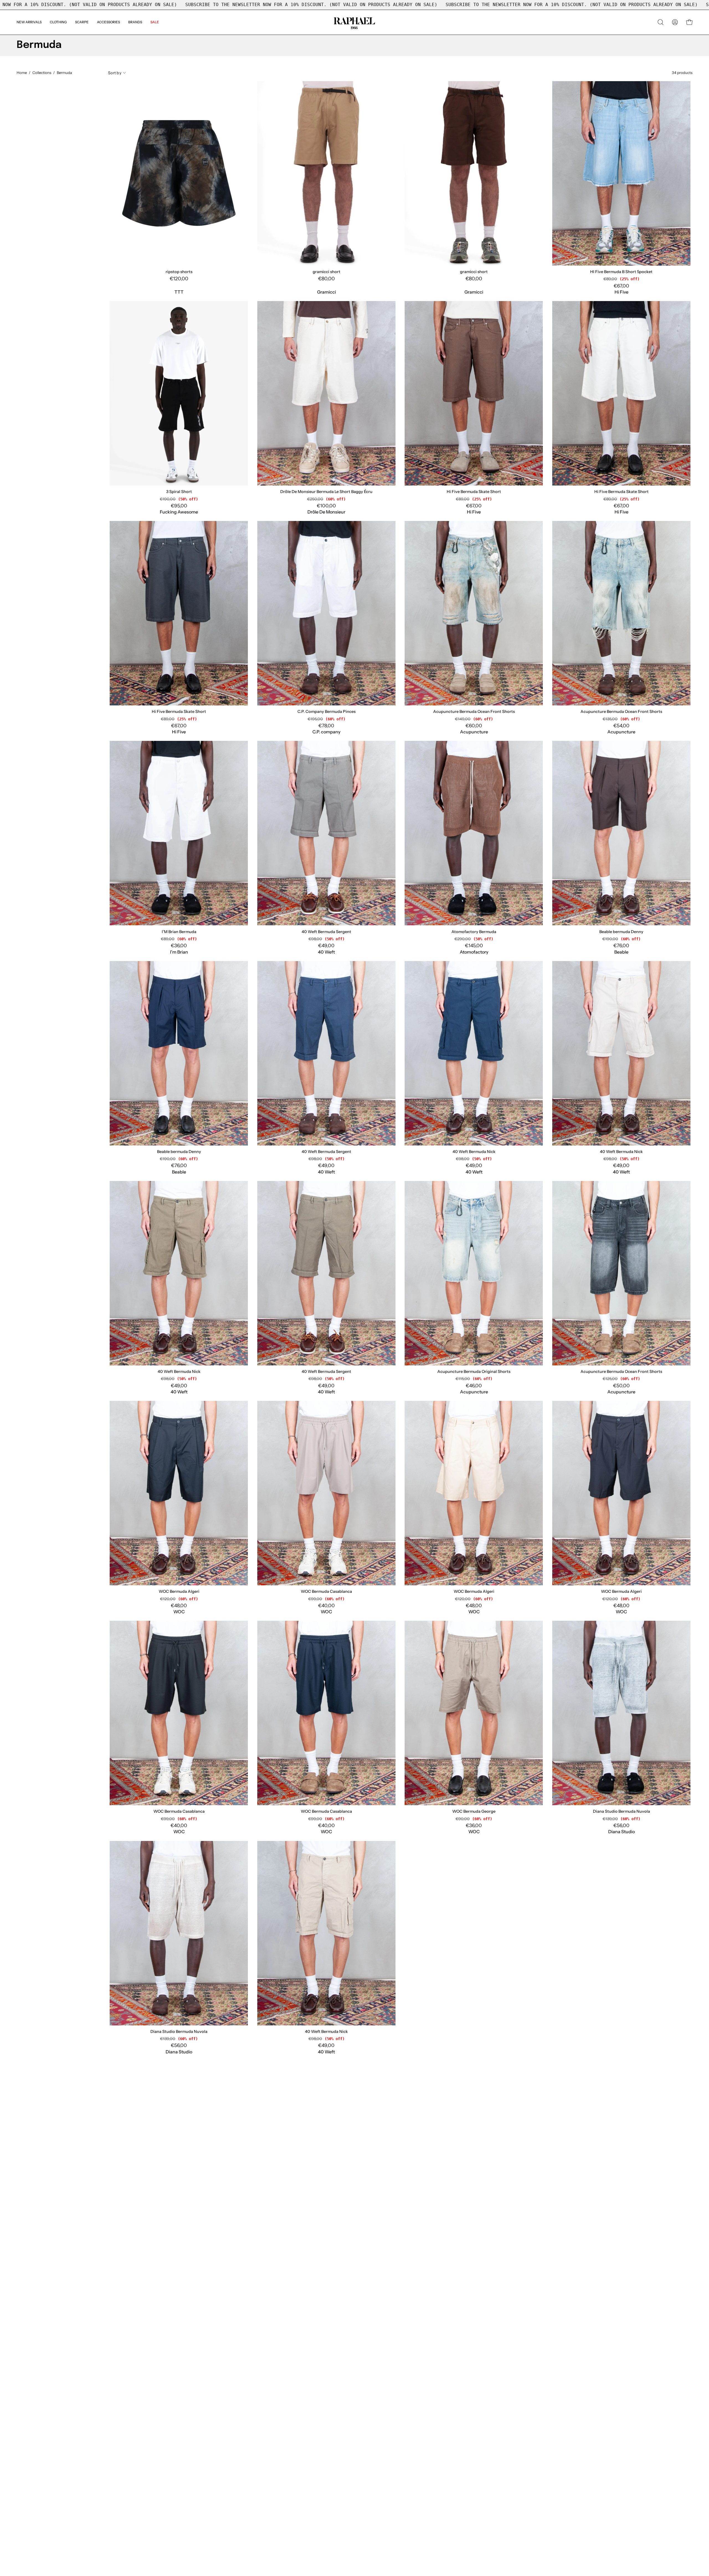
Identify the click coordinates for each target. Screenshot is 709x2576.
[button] (135, 22)
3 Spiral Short (179, 492)
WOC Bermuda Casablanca (326, 1591)
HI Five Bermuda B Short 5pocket (621, 272)
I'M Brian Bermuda (179, 932)
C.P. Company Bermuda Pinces (327, 712)
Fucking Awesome (179, 512)
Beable (621, 952)
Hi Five (621, 292)
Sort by (115, 73)
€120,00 (179, 279)
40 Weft (326, 952)
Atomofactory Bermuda (474, 932)
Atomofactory (474, 952)
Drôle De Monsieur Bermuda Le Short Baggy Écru (326, 492)
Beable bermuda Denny (621, 932)
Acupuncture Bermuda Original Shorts (474, 1372)
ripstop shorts (179, 272)
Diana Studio (621, 1832)
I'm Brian (179, 952)
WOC (179, 1612)
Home (22, 73)
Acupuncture (474, 732)
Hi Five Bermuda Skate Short (474, 492)
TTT (179, 292)
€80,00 (327, 279)
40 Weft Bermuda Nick (474, 1152)
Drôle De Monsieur (326, 512)
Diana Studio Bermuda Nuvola (621, 1811)
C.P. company (326, 732)
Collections (42, 73)
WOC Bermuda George (474, 1811)
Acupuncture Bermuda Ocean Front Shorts (474, 712)
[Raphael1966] (354, 22)
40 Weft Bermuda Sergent (326, 932)
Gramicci (327, 292)
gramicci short (327, 272)
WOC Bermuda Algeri (179, 1591)
